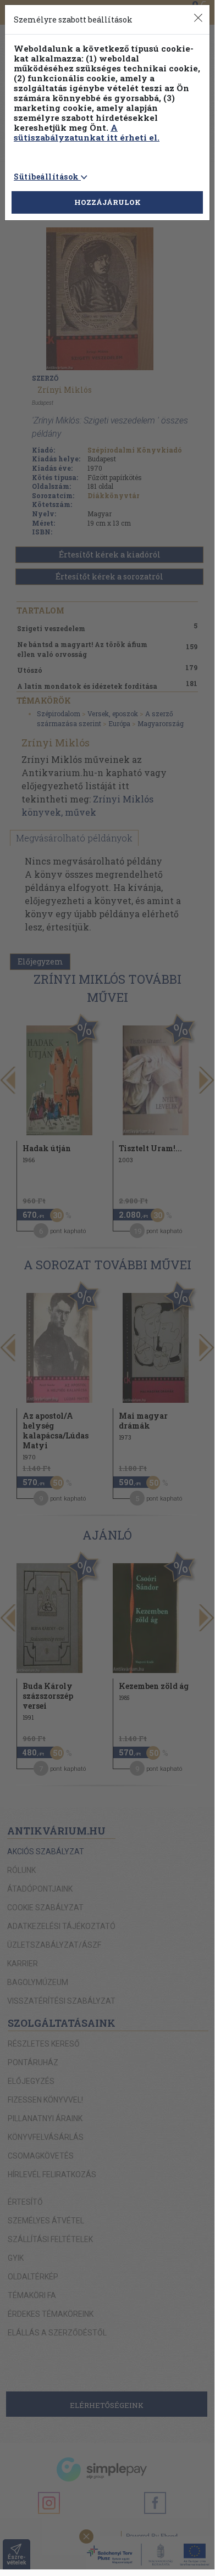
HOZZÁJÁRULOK (107, 202)
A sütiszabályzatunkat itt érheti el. (87, 132)
